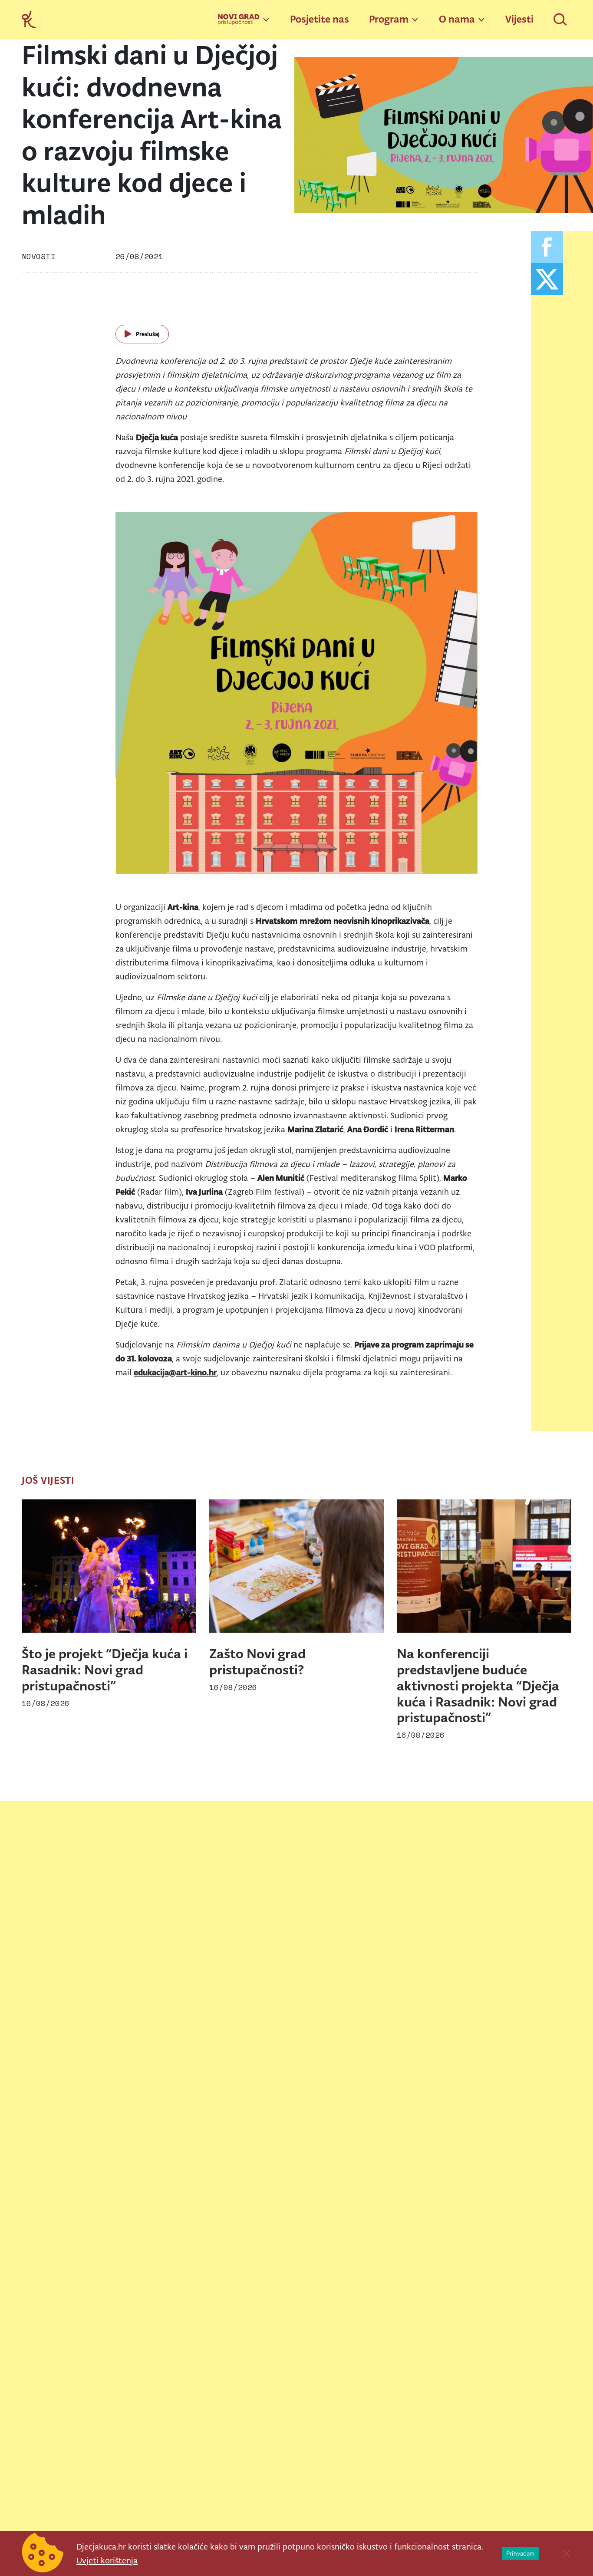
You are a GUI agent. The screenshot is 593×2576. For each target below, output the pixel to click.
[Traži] (561, 20)
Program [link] (389, 19)
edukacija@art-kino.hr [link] (175, 1372)
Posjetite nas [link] (320, 19)
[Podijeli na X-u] (547, 279)
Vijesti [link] (519, 19)
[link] (29, 19)
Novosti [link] (38, 256)
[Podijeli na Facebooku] (547, 247)
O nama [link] (457, 19)
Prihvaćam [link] (520, 2553)
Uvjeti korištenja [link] (107, 2560)
